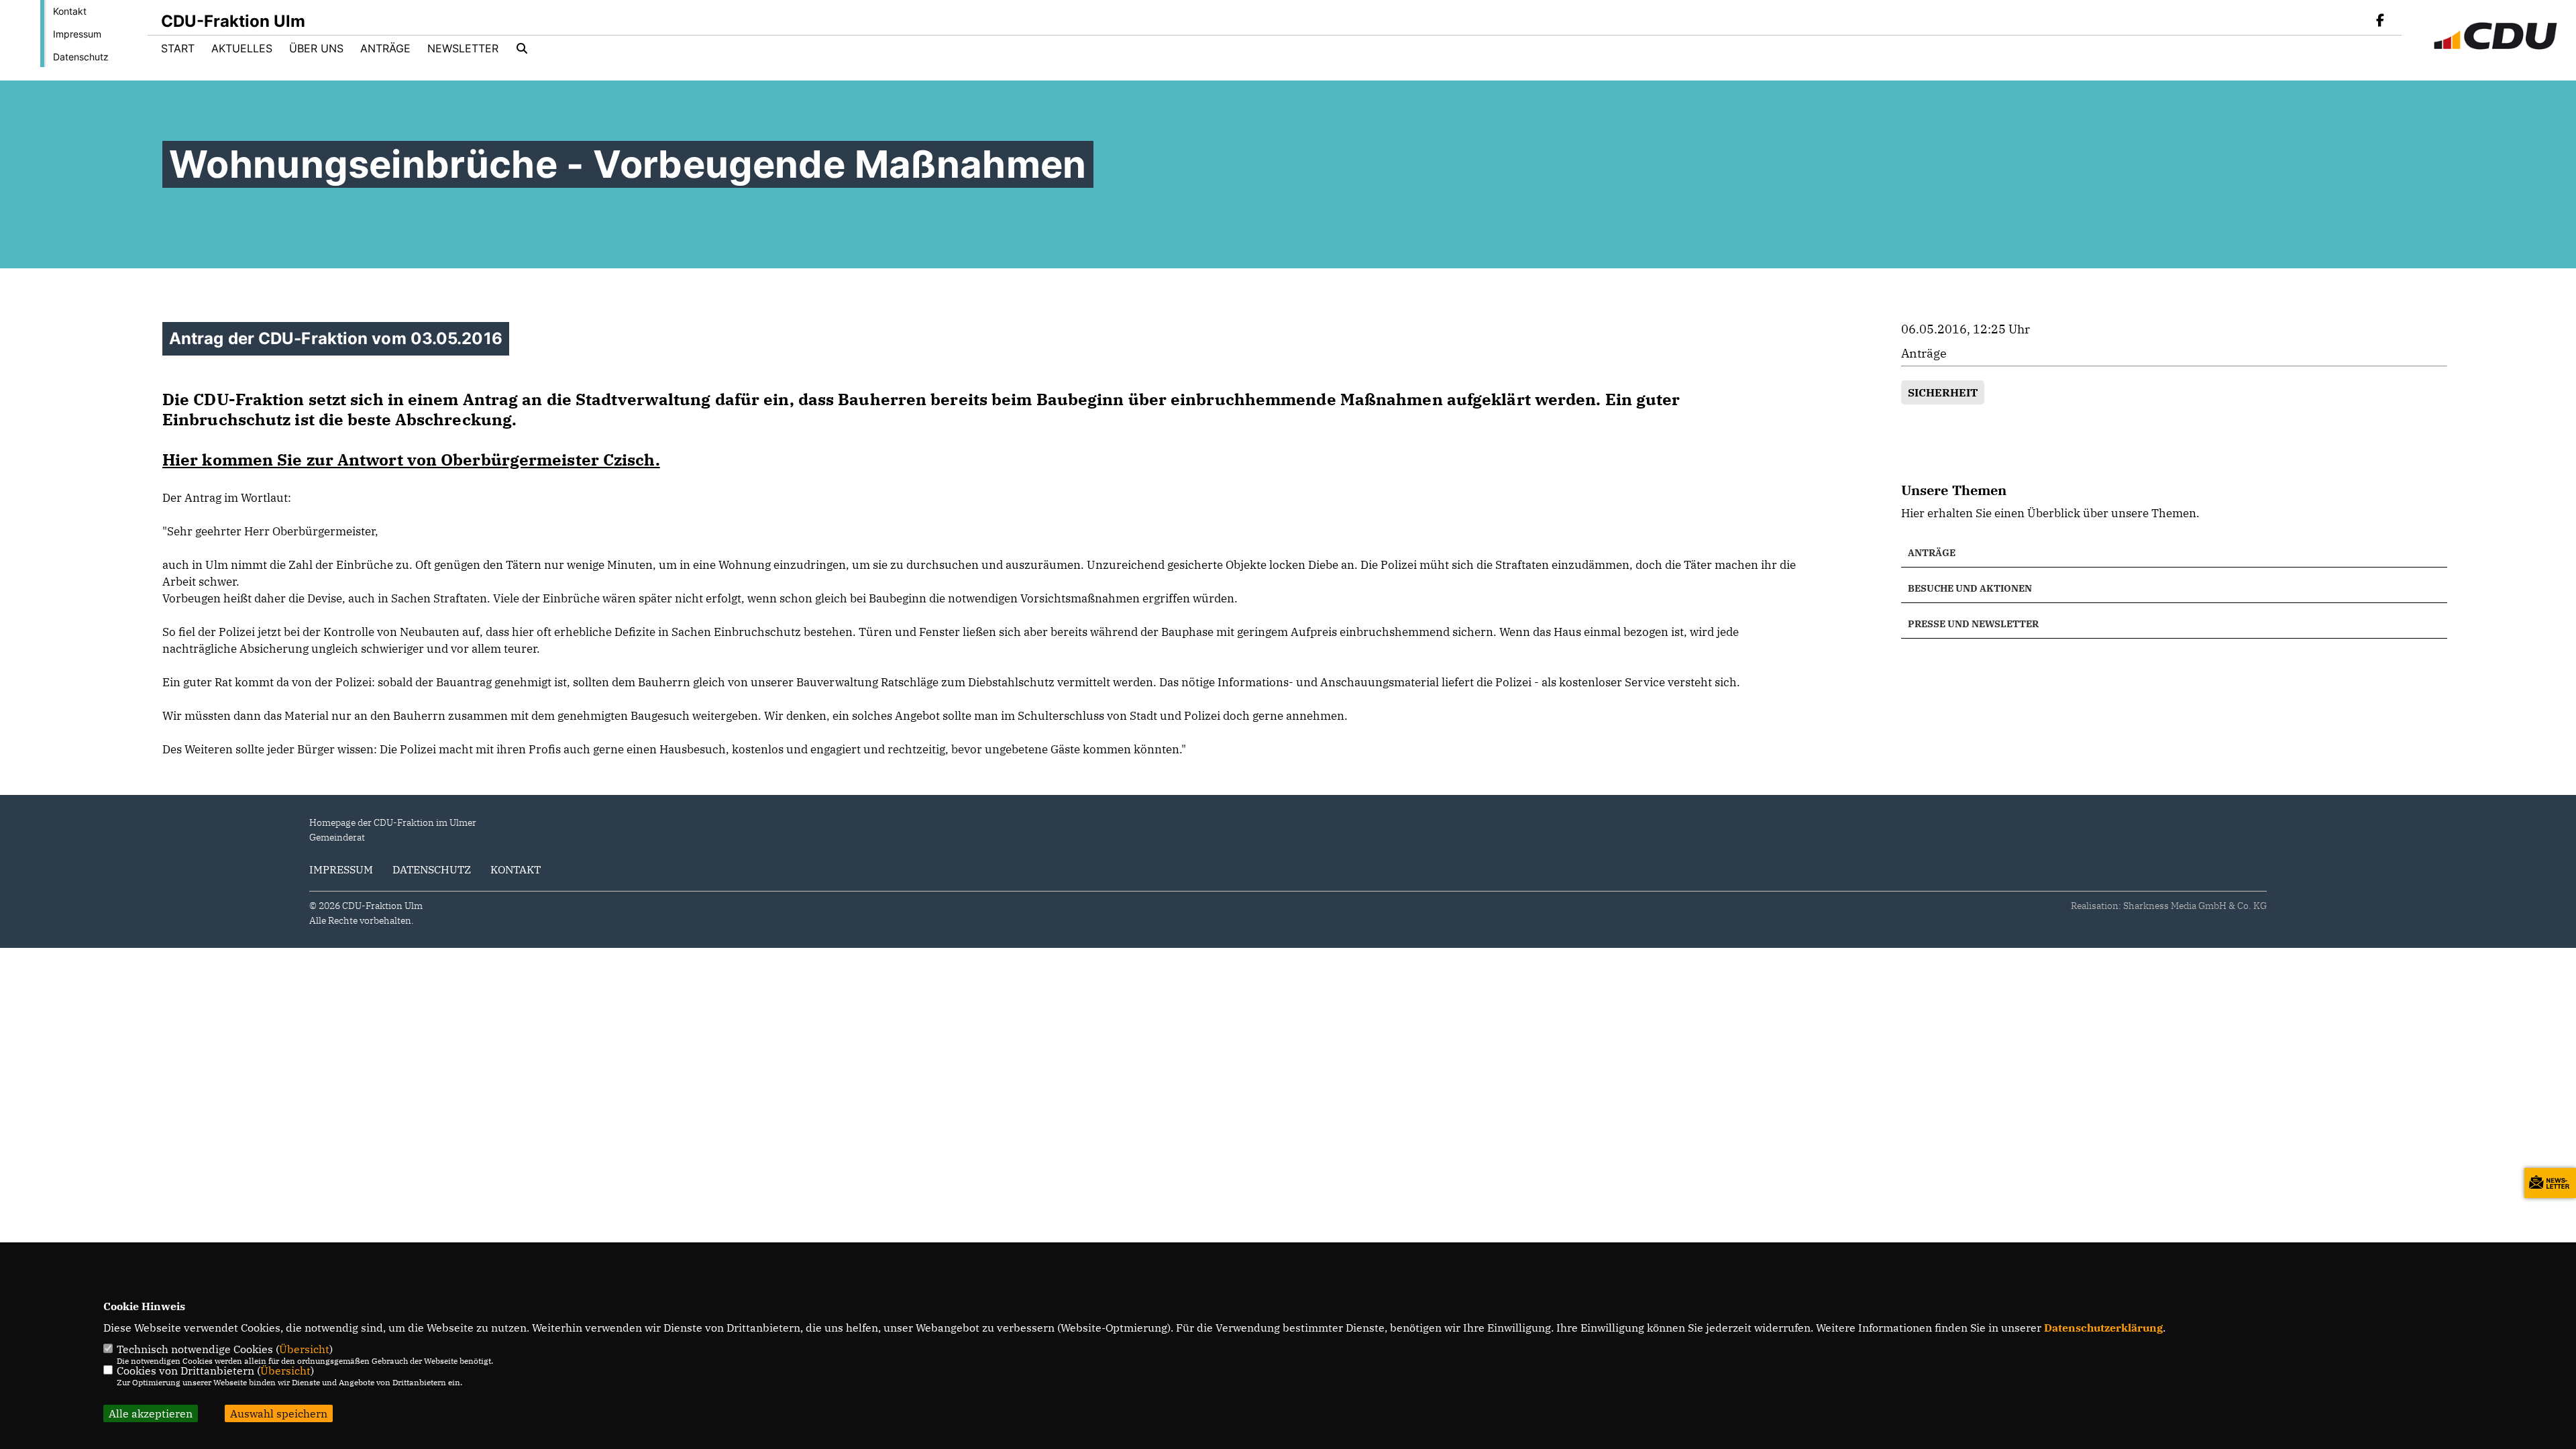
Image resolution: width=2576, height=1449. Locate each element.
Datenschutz (81, 57)
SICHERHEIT (1943, 392)
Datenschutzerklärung (2103, 1328)
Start (178, 48)
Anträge (385, 48)
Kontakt (70, 11)
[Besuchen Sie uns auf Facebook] (2380, 21)
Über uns (316, 48)
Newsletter (463, 48)
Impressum (77, 34)
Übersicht (304, 1349)
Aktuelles (242, 48)
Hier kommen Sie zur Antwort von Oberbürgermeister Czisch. (411, 460)
